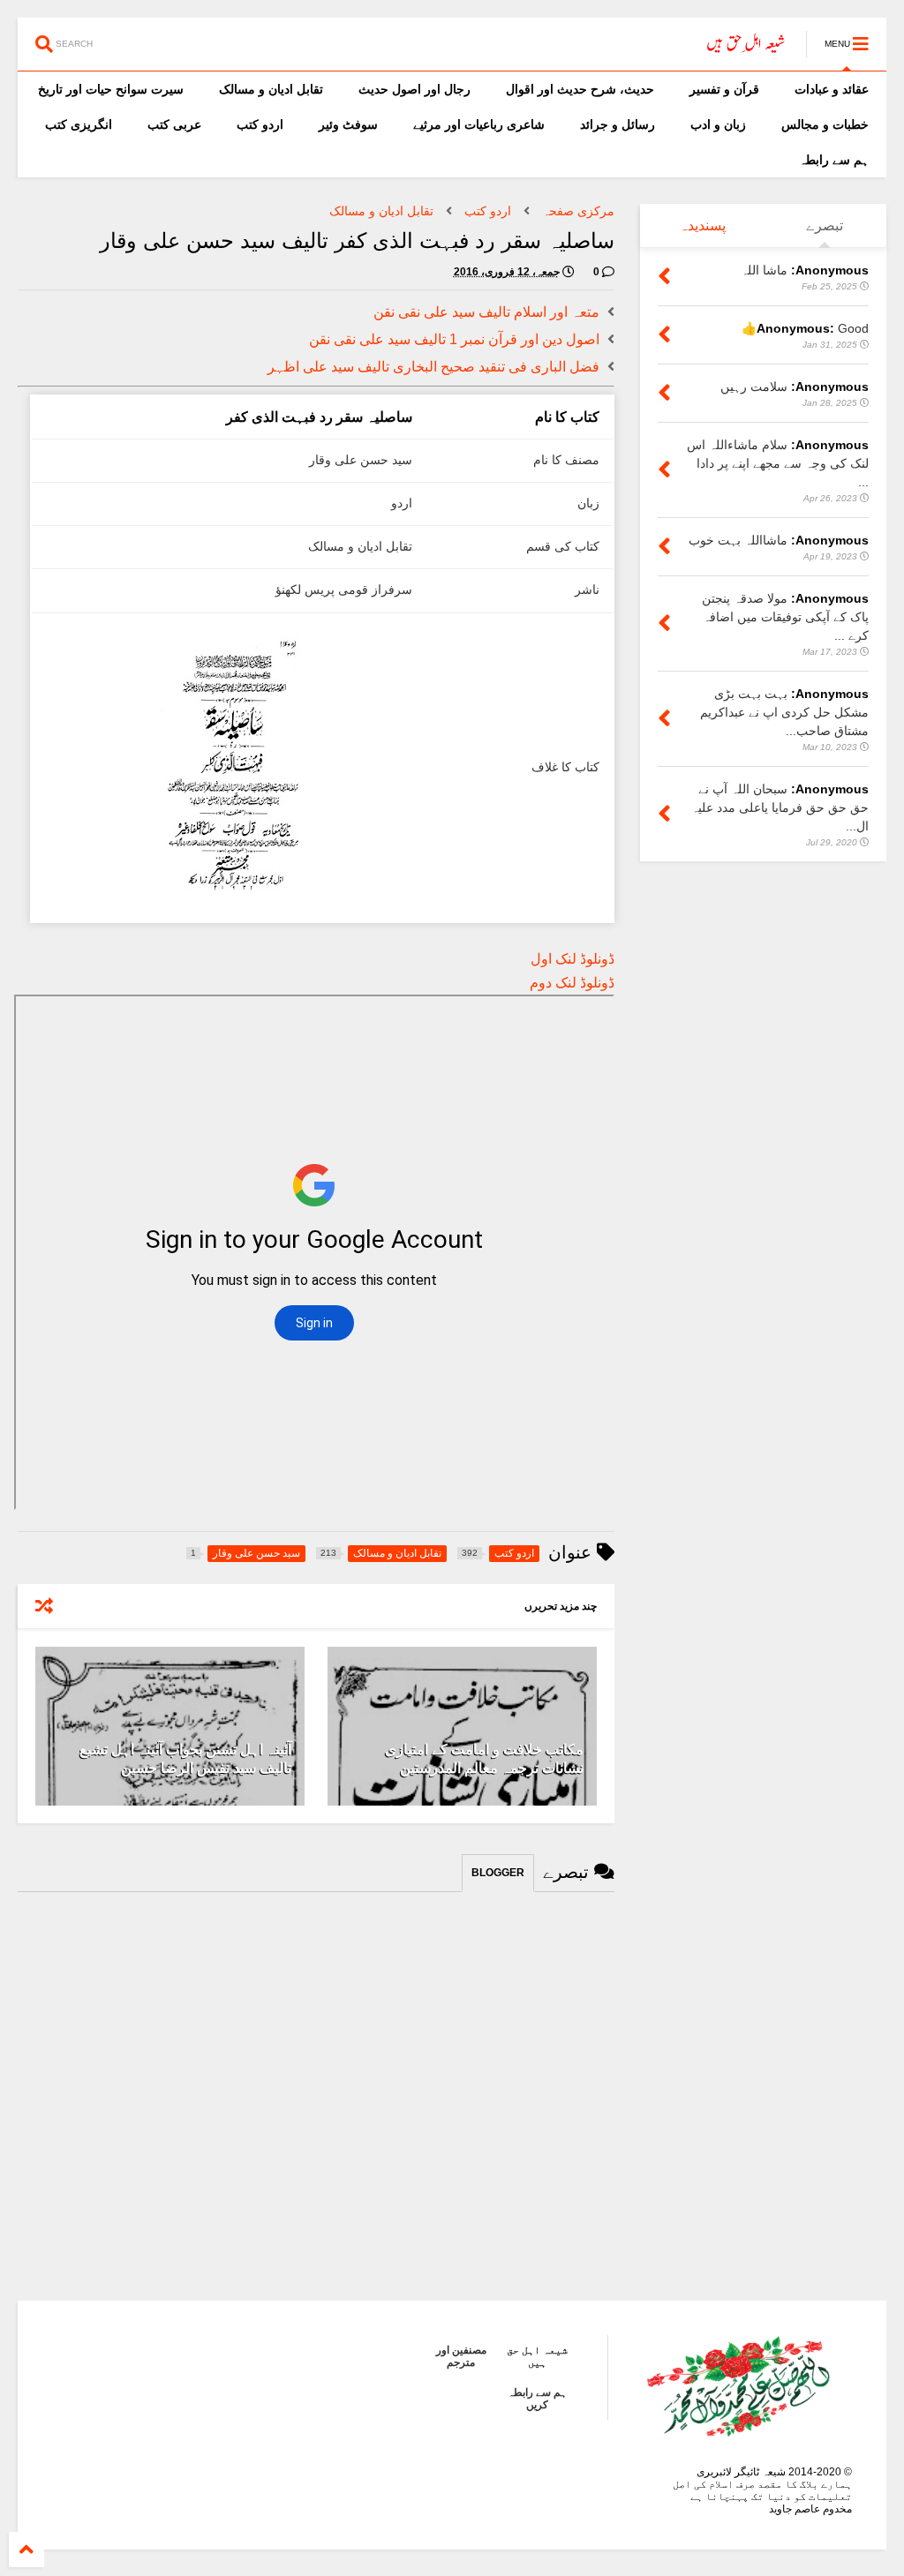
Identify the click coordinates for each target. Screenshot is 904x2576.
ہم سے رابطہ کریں (537, 2399)
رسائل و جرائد (618, 124)
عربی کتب (174, 124)
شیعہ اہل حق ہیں (537, 2356)
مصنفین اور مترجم (461, 2356)
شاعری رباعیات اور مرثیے (479, 124)
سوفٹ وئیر (348, 124)
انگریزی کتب (79, 124)
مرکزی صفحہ (578, 211)
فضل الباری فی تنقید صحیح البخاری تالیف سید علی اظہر (433, 367)
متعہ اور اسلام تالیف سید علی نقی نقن (486, 312)
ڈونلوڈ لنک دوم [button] (572, 983)
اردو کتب (260, 124)
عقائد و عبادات (832, 89)
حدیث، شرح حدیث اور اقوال (580, 89)
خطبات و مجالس (825, 124)
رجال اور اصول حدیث (414, 89)
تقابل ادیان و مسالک (271, 89)
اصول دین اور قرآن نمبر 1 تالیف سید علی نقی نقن (454, 339)
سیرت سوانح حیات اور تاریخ (111, 89)
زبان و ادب (718, 124)
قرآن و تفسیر (724, 89)
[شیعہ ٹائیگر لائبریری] (746, 49)
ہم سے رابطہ (834, 160)
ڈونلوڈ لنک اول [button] (573, 959)
